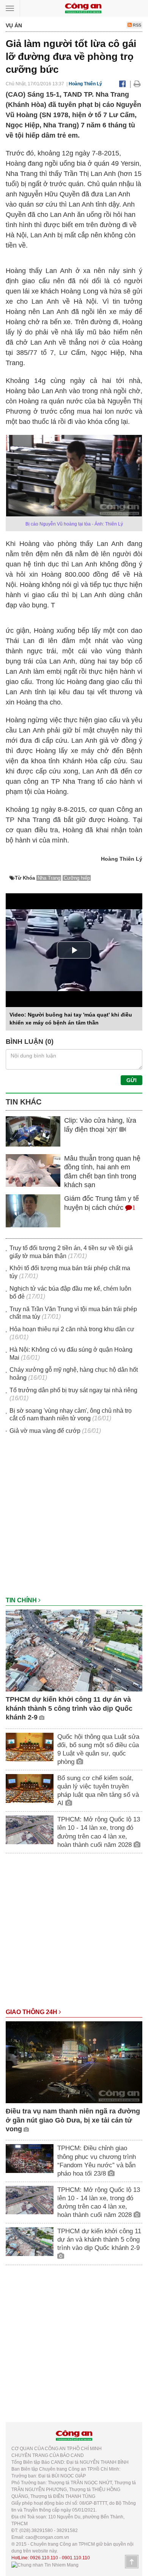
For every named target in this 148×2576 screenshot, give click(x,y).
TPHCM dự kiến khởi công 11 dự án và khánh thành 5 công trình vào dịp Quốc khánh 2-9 (69, 1708)
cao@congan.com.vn (47, 2537)
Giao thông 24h (32, 2012)
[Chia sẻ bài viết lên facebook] (122, 84)
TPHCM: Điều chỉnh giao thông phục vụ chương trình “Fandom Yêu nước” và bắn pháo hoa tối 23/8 (97, 2161)
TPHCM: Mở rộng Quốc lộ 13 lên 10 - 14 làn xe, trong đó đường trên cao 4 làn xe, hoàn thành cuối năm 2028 (99, 1832)
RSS (136, 25)
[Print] (137, 84)
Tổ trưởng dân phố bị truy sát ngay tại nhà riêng (73, 1390)
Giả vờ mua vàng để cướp (45, 1431)
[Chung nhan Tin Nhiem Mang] (45, 2565)
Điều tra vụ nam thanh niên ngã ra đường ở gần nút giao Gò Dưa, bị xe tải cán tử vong (73, 2120)
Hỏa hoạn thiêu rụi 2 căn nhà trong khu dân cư (72, 1329)
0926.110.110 (44, 2558)
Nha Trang (49, 878)
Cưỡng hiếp (77, 878)
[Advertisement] (74, 1519)
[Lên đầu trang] (132, 2562)
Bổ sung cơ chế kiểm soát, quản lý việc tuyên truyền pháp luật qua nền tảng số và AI (98, 1791)
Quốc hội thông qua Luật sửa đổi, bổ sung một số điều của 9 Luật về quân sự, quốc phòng (98, 1749)
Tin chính (22, 1600)
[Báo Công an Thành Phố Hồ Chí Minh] (83, 8)
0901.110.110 (76, 2558)
